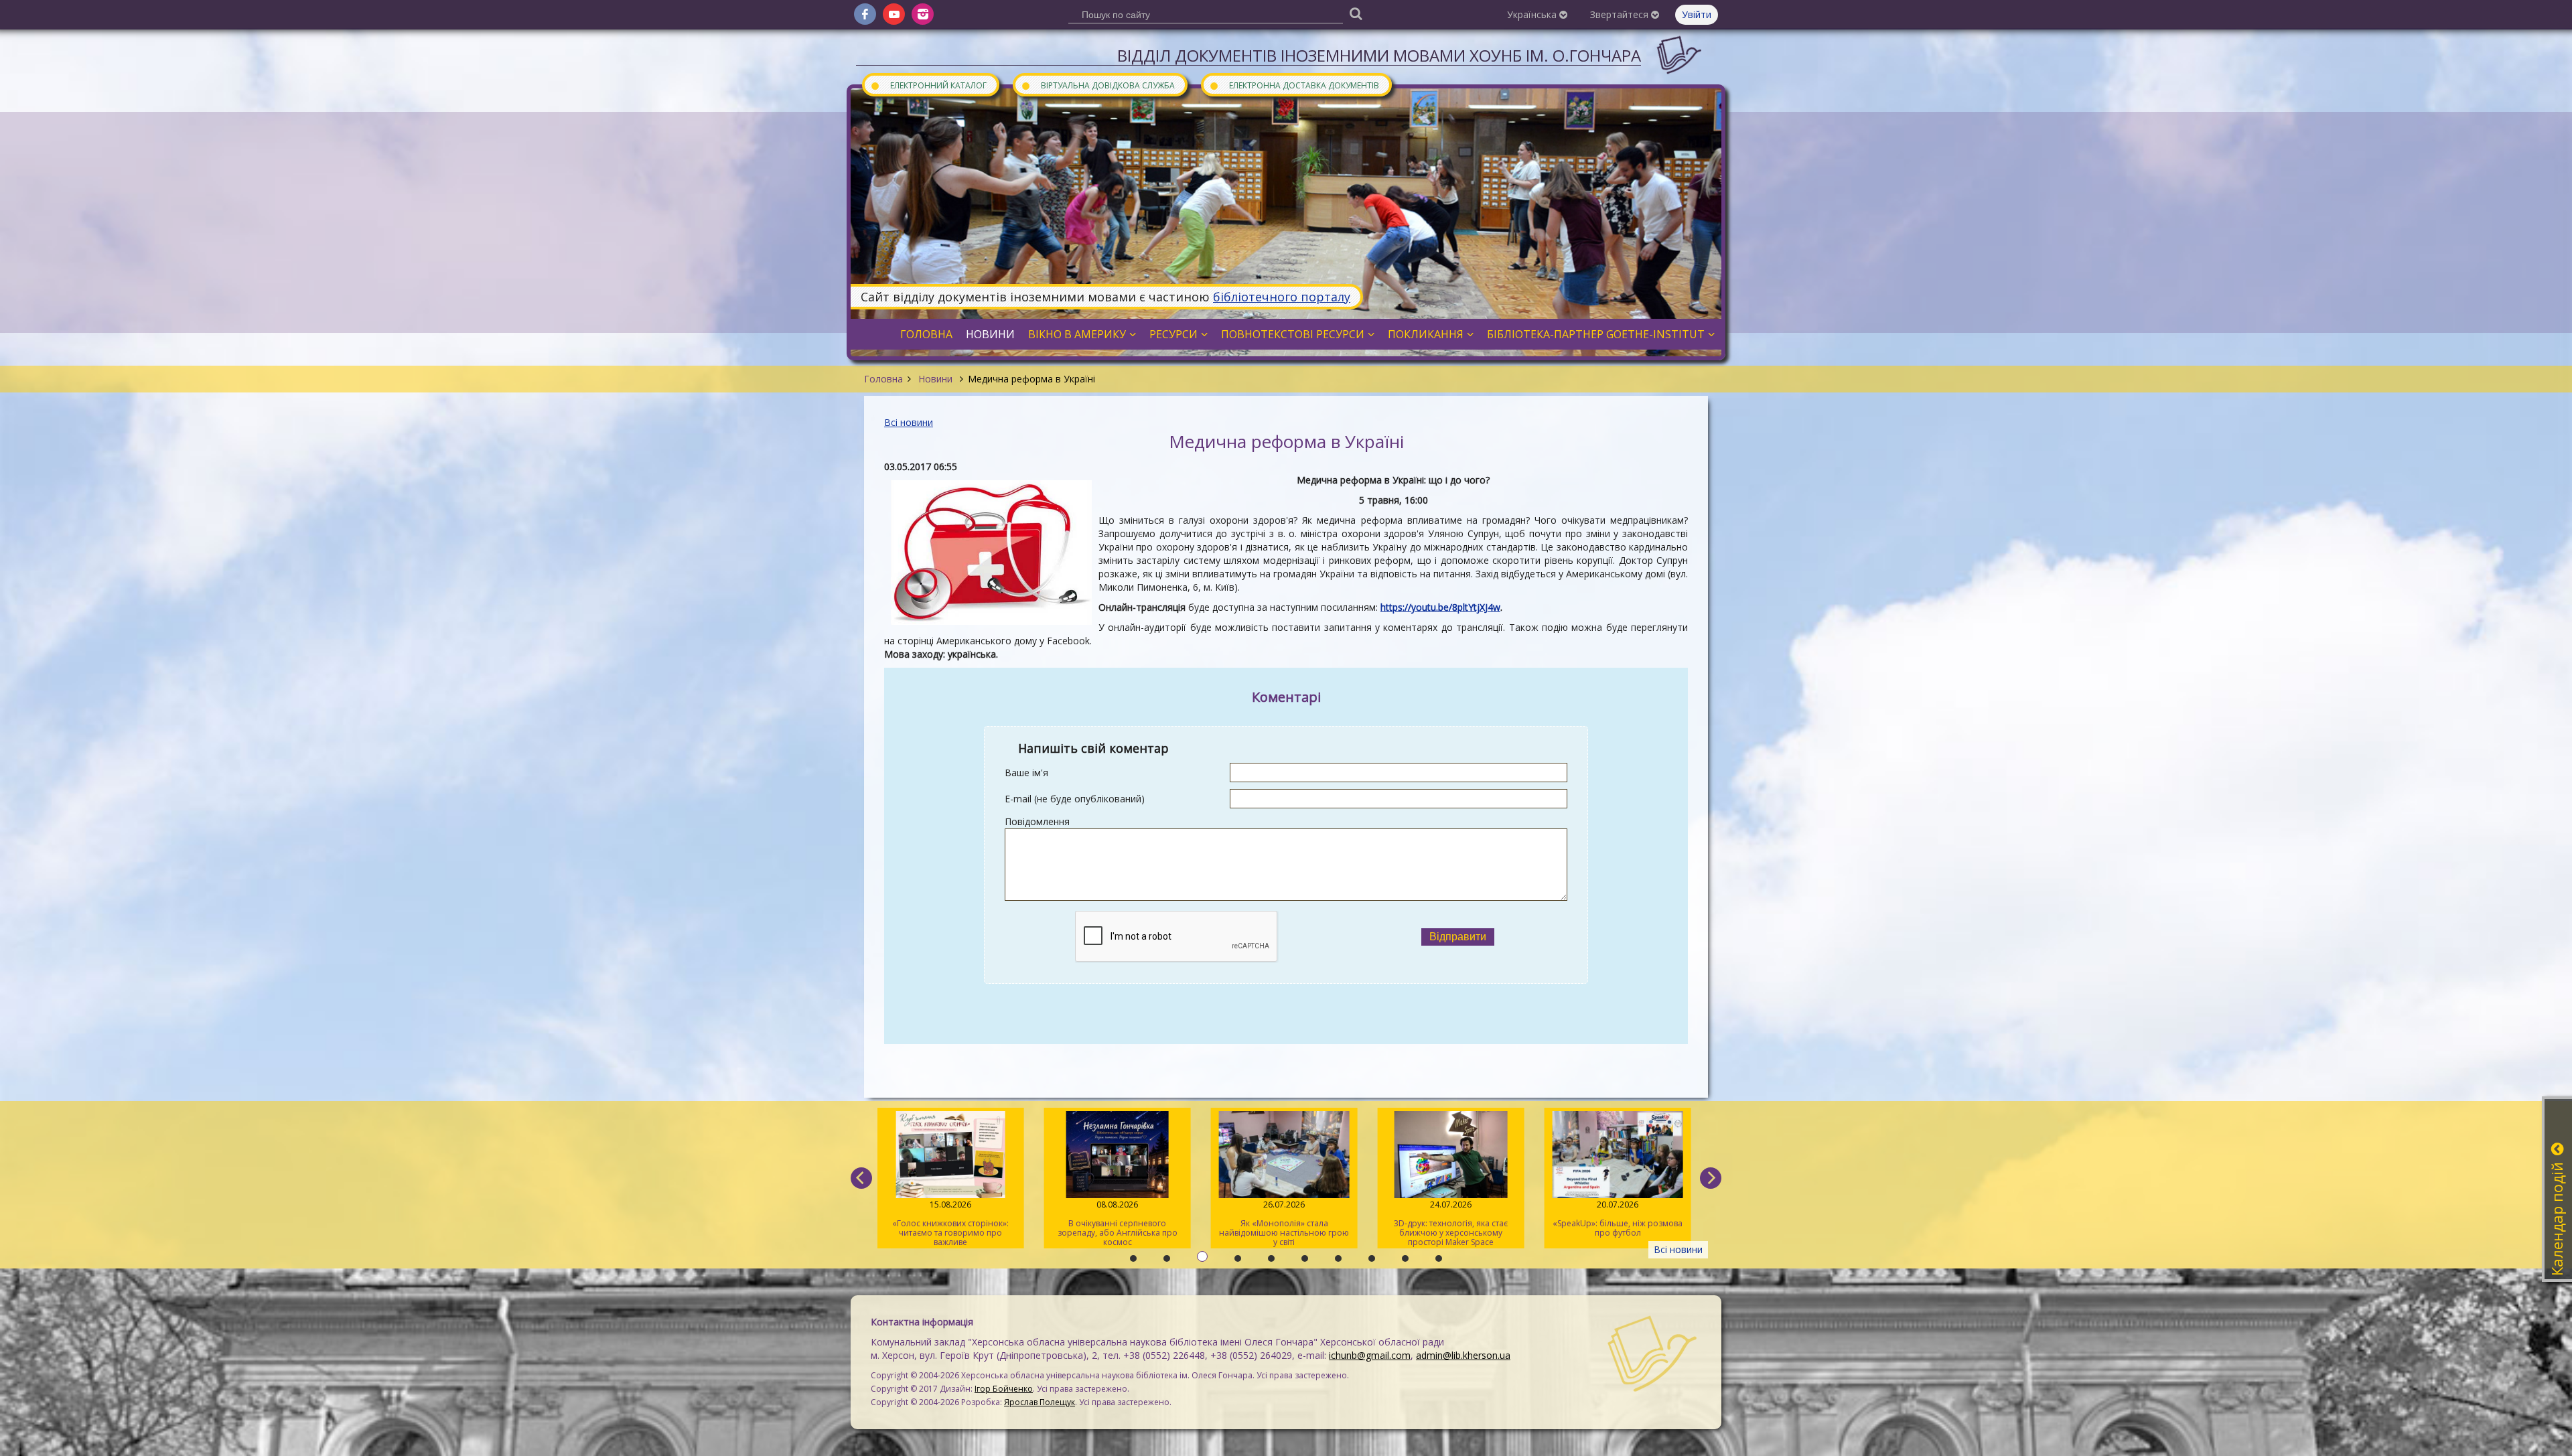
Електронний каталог (928, 85)
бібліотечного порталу (1282, 297)
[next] (1711, 1178)
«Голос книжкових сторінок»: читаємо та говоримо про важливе (950, 1223)
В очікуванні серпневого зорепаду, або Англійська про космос (1118, 1223)
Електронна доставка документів (1294, 85)
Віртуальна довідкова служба (1098, 85)
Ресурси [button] (1173, 334)
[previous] (861, 1178)
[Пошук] (1356, 13)
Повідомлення (1037, 821)
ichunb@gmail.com (1370, 1355)
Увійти (1697, 14)
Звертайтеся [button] (1621, 14)
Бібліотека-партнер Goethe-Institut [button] (1596, 334)
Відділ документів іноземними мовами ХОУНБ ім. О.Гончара (1379, 55)
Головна (883, 379)
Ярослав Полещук (1040, 1402)
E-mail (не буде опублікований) (1075, 799)
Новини (935, 379)
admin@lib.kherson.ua (1463, 1355)
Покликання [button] (1426, 334)
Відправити (1458, 937)
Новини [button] (990, 334)
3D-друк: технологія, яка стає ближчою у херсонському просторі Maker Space (1451, 1223)
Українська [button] (1533, 14)
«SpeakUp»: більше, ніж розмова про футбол (1618, 1219)
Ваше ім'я (1026, 773)
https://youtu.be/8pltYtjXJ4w (1440, 607)
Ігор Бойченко (1004, 1389)
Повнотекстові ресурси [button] (1293, 334)
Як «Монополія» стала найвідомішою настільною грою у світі (1284, 1223)
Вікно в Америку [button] (1077, 334)
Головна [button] (926, 334)
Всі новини (909, 422)
